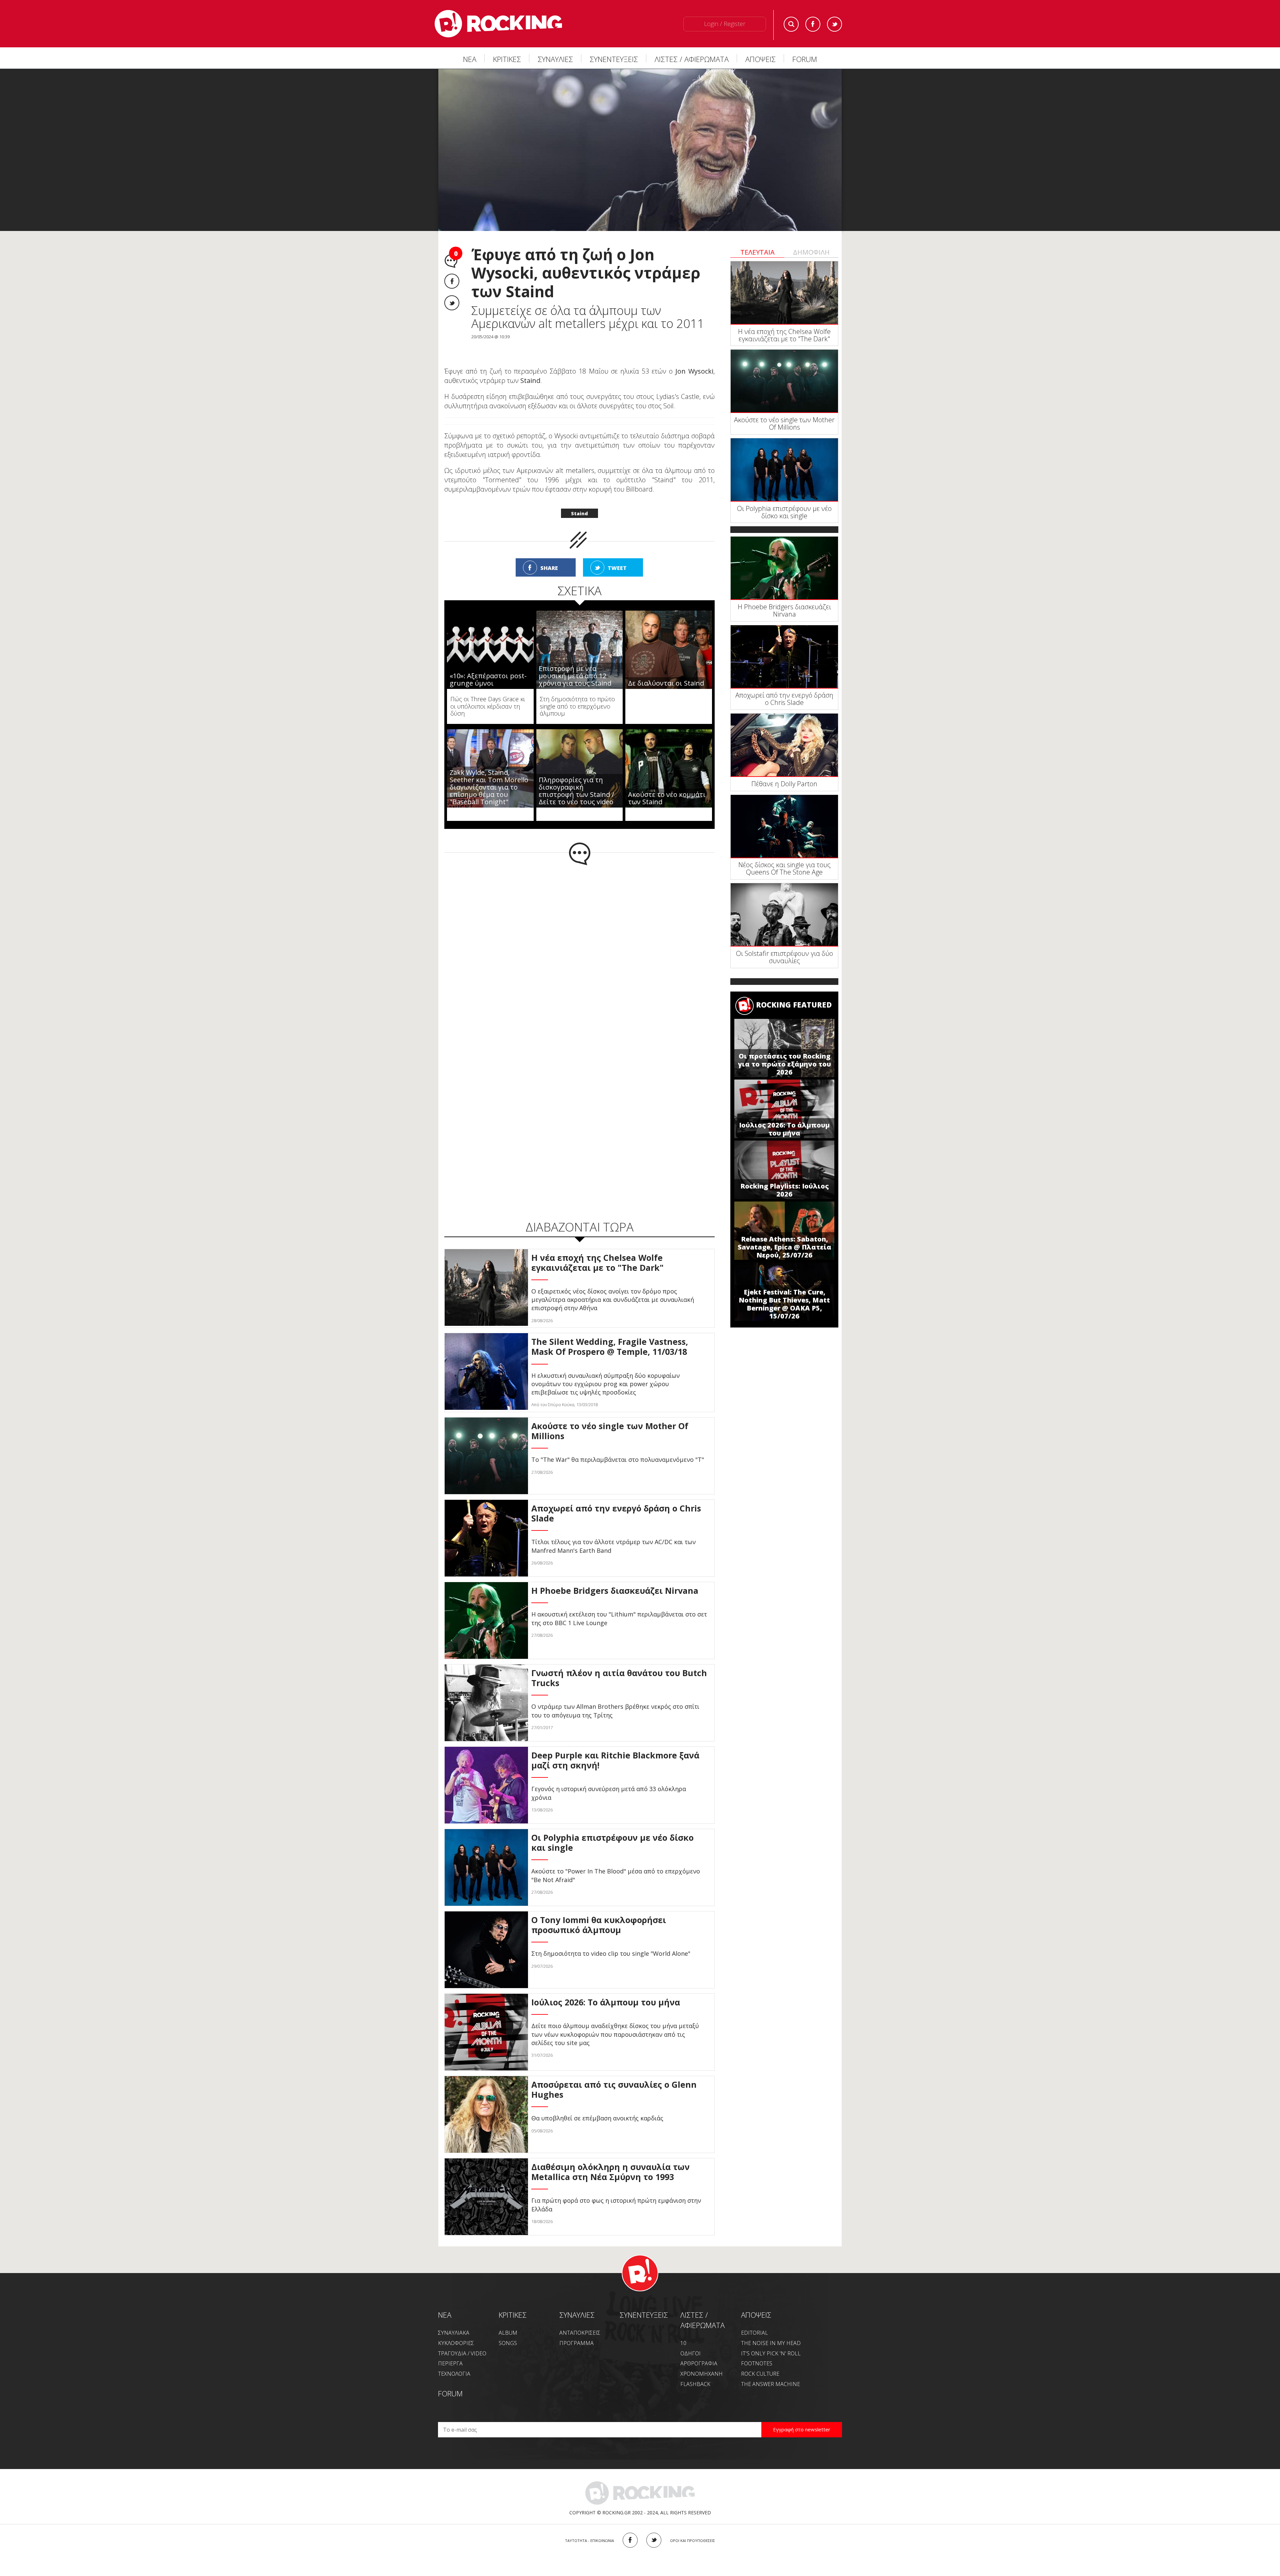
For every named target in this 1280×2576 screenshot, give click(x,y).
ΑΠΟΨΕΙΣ (760, 59)
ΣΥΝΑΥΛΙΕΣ (555, 59)
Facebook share (452, 281)
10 (683, 2329)
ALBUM (508, 2319)
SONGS (508, 2329)
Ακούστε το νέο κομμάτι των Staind (667, 784)
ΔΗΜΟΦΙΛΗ (811, 252)
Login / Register (725, 24)
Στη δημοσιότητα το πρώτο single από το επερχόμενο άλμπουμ (577, 692)
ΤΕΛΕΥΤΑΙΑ (757, 252)
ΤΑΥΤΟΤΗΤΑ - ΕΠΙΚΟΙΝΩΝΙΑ (589, 2527)
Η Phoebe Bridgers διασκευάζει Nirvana (784, 610)
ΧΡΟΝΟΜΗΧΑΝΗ (701, 2360)
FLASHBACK (695, 2370)
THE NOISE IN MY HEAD (771, 2329)
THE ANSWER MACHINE (770, 2370)
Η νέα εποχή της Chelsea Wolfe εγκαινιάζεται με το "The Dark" (784, 335)
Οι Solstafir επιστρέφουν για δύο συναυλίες (784, 957)
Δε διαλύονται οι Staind (666, 669)
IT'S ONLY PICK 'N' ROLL (771, 2339)
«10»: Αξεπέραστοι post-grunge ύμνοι (488, 665)
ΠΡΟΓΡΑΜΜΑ (576, 2329)
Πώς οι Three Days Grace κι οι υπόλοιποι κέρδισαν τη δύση (488, 692)
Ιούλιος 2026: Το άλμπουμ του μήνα (784, 1129)
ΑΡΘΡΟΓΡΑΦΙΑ (699, 2349)
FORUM (805, 59)
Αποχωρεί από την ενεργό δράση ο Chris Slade (784, 699)
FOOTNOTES (757, 2349)
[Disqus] (579, 939)
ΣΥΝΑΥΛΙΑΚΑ (454, 2319)
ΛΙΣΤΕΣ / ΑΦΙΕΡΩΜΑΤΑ (692, 59)
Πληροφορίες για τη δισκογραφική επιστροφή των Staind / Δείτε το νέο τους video (576, 777)
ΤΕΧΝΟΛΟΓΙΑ (454, 2360)
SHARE (549, 554)
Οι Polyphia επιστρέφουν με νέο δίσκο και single (784, 512)
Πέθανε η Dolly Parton (784, 784)
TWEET (617, 554)
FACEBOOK (630, 2526)
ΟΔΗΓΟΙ (690, 2339)
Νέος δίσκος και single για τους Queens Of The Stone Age (784, 868)
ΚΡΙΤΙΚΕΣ (507, 59)
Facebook (813, 24)
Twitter (834, 24)
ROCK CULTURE (760, 2360)
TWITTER (654, 2526)
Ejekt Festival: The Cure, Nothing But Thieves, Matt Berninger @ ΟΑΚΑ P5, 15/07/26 (784, 1304)
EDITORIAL (754, 2319)
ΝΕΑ (470, 59)
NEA (445, 2301)
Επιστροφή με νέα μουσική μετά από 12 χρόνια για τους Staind (575, 662)
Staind (579, 499)
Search (791, 24)
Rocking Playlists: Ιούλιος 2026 (784, 1190)
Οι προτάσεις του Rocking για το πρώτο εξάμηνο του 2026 (784, 1064)
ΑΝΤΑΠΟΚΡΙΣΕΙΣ (580, 2319)
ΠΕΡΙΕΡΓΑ (450, 2349)
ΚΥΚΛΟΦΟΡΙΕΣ (456, 2329)
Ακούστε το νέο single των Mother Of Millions (784, 423)
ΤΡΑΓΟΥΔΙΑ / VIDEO (462, 2339)
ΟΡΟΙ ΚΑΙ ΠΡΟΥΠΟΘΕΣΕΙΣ (692, 2527)
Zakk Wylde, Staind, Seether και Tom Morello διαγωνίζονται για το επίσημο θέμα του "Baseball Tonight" (489, 773)
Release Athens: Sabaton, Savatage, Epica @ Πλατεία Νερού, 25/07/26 (784, 1247)
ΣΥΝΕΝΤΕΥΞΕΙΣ (614, 59)
